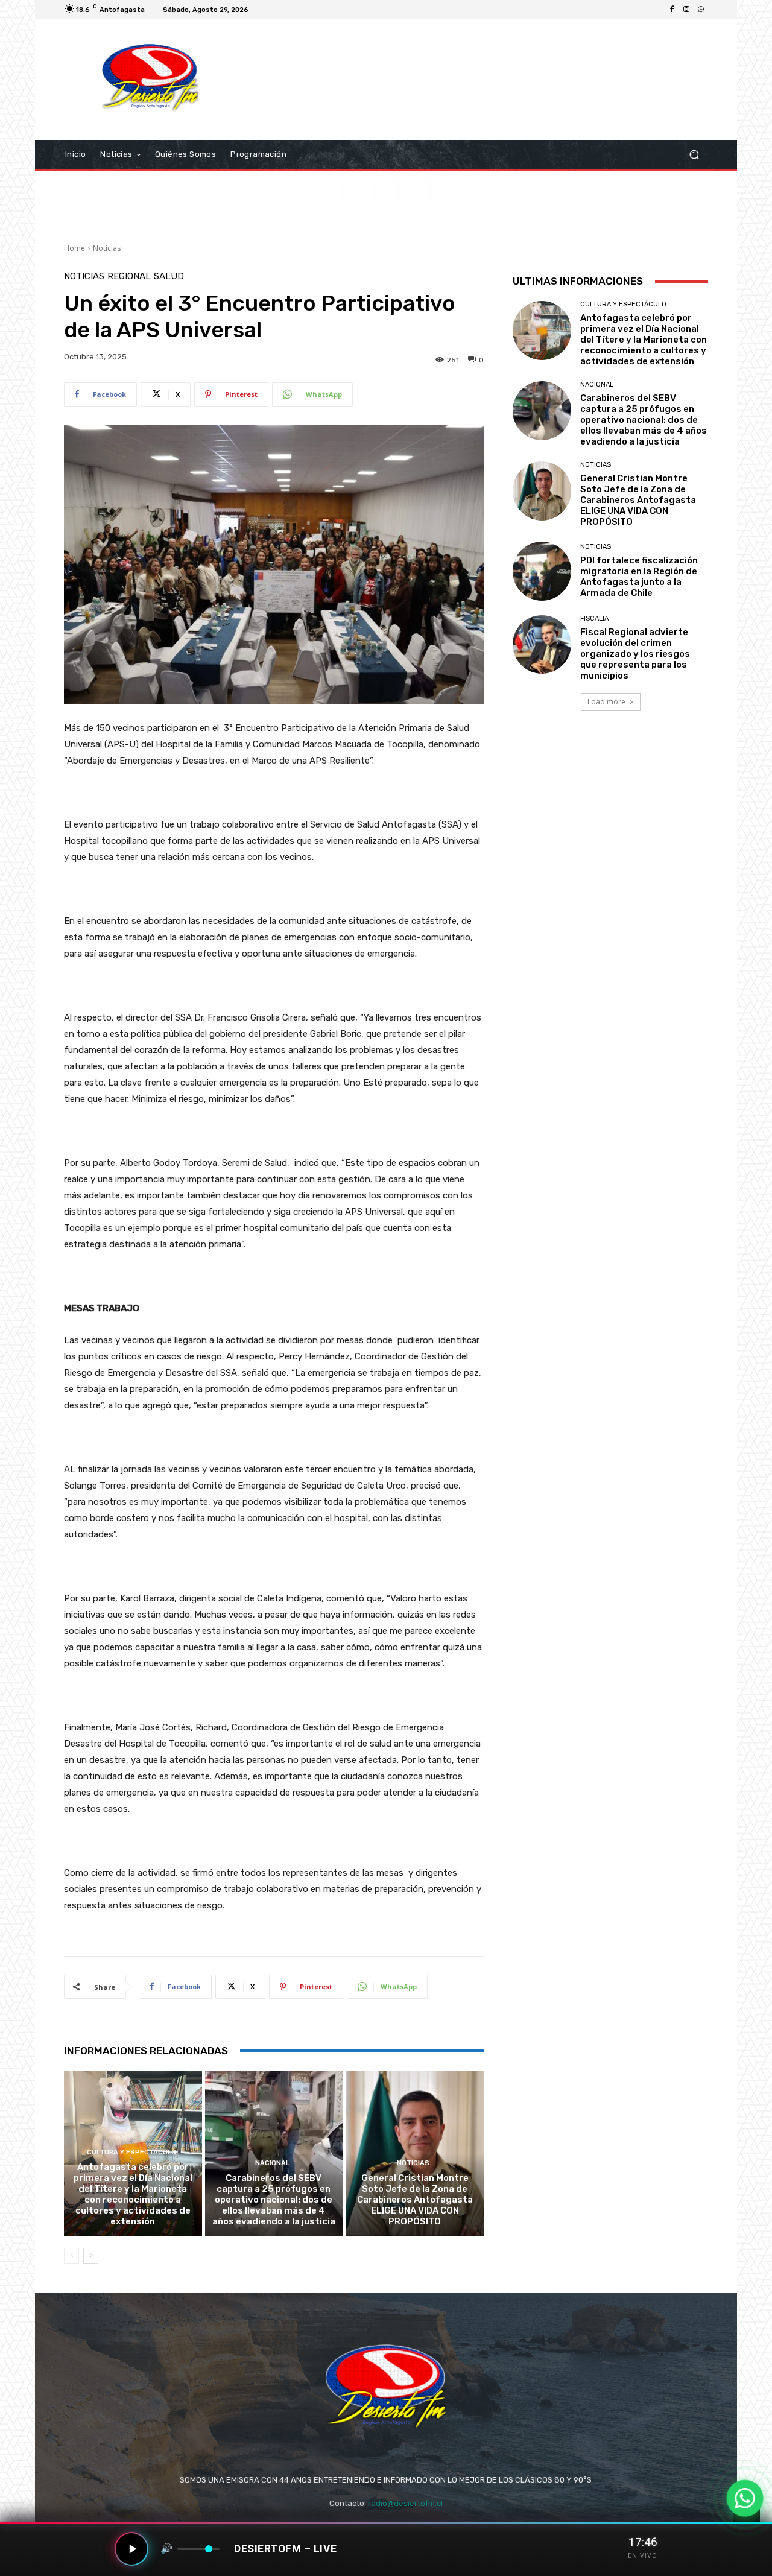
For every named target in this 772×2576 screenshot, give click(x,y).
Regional (129, 277)
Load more (606, 702)
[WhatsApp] (701, 10)
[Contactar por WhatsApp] (745, 2498)
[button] (694, 155)
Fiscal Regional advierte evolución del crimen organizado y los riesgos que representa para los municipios (635, 654)
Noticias (107, 248)
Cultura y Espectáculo (131, 2152)
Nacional (272, 2163)
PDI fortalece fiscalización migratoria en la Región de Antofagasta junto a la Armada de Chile (639, 577)
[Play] (131, 2549)
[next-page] (91, 2256)
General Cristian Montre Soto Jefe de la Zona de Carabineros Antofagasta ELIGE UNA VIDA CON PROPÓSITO (415, 2200)
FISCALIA (594, 619)
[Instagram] (686, 10)
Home (74, 248)
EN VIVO (643, 2556)
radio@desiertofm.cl (405, 2503)
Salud (169, 277)
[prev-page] (71, 2256)
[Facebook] (672, 10)
